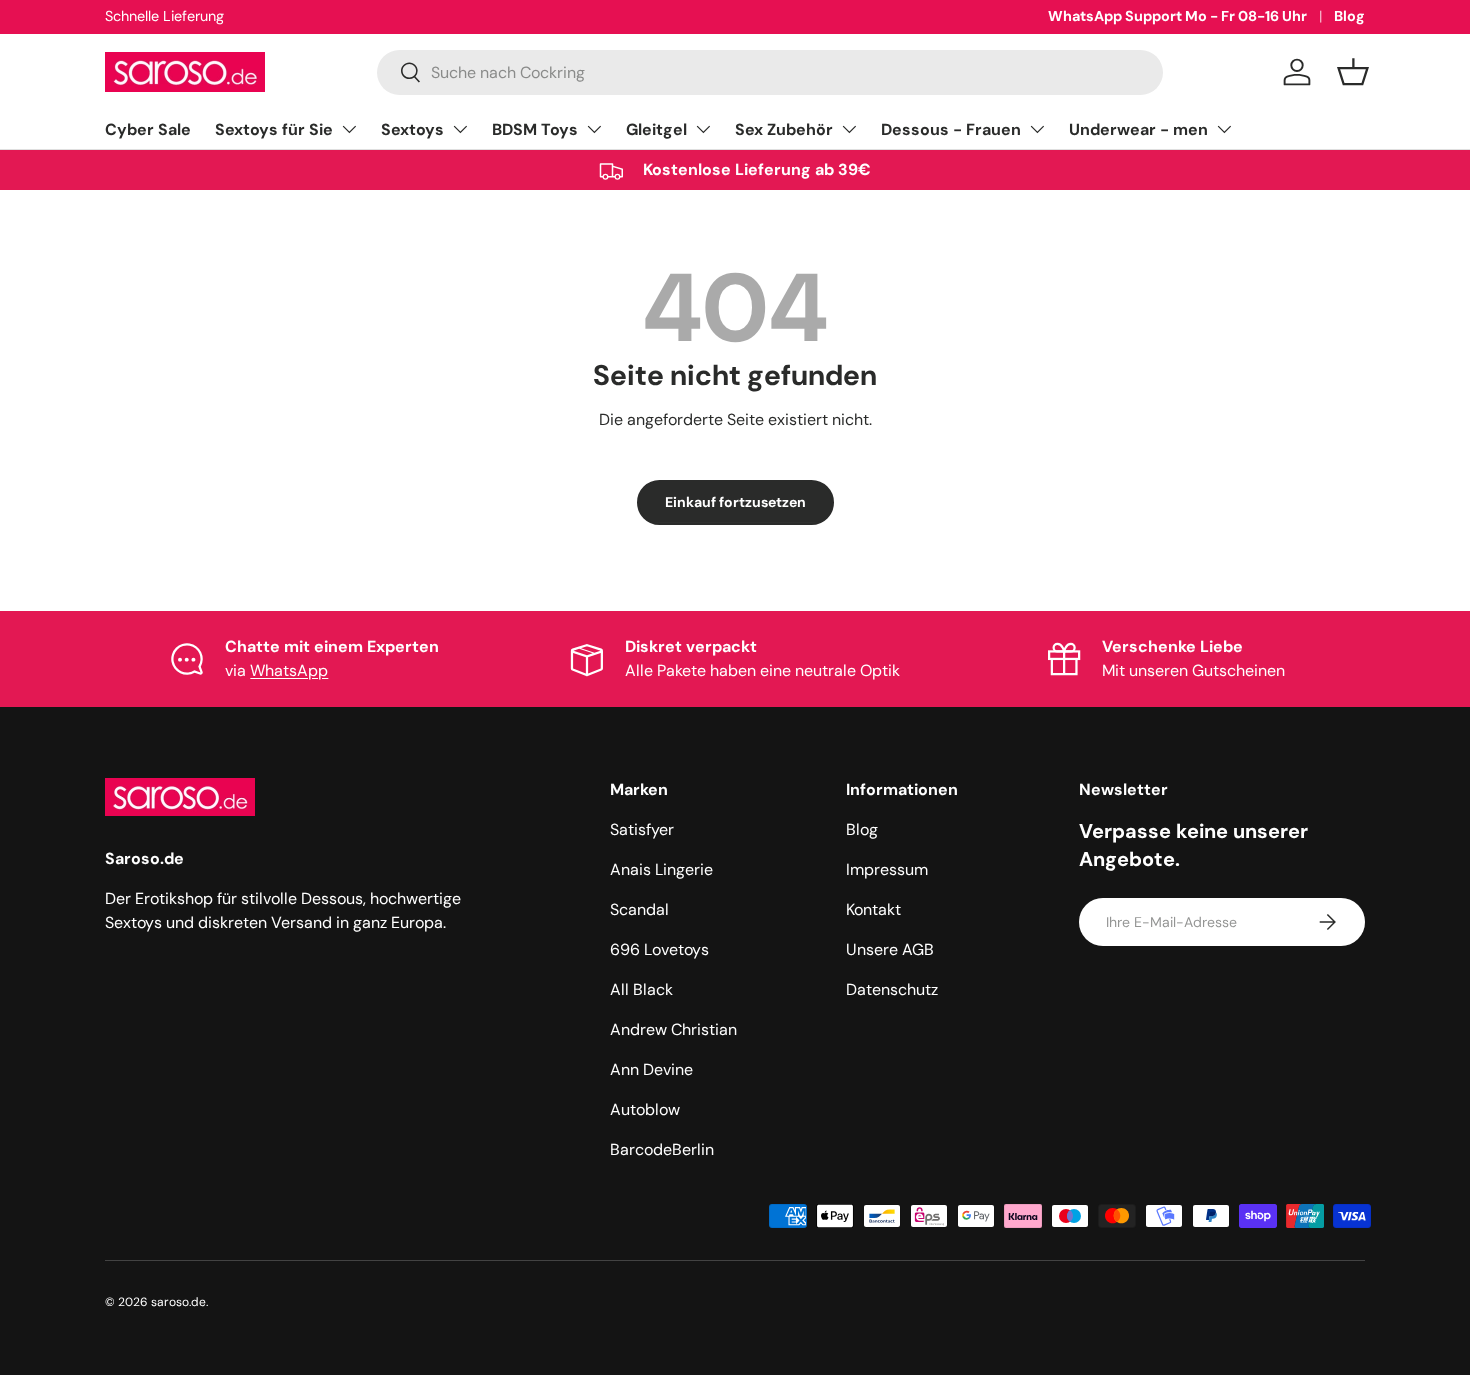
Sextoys (412, 129)
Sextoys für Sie (274, 129)
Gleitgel (656, 129)
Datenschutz (892, 989)
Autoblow (645, 1109)
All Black (641, 989)
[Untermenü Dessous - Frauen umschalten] (1037, 129)
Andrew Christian (673, 1029)
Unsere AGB (890, 949)
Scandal (639, 909)
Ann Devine (651, 1069)
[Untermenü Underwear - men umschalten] (1224, 129)
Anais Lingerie (661, 869)
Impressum (887, 869)
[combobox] (770, 72)
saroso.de (178, 1302)
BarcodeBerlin (662, 1149)
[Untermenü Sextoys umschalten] (460, 129)
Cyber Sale (148, 129)
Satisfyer (642, 829)
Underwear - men (1138, 129)
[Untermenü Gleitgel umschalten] (703, 129)
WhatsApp (289, 670)
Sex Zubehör (784, 129)
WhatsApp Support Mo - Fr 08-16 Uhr (1177, 16)
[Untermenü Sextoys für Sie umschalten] (349, 129)
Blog (1349, 16)
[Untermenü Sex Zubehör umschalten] (849, 129)
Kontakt (873, 909)
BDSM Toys (535, 129)
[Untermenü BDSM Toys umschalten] (594, 129)
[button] (1353, 72)
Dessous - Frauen (951, 129)
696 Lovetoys (659, 949)
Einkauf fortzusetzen (735, 502)
